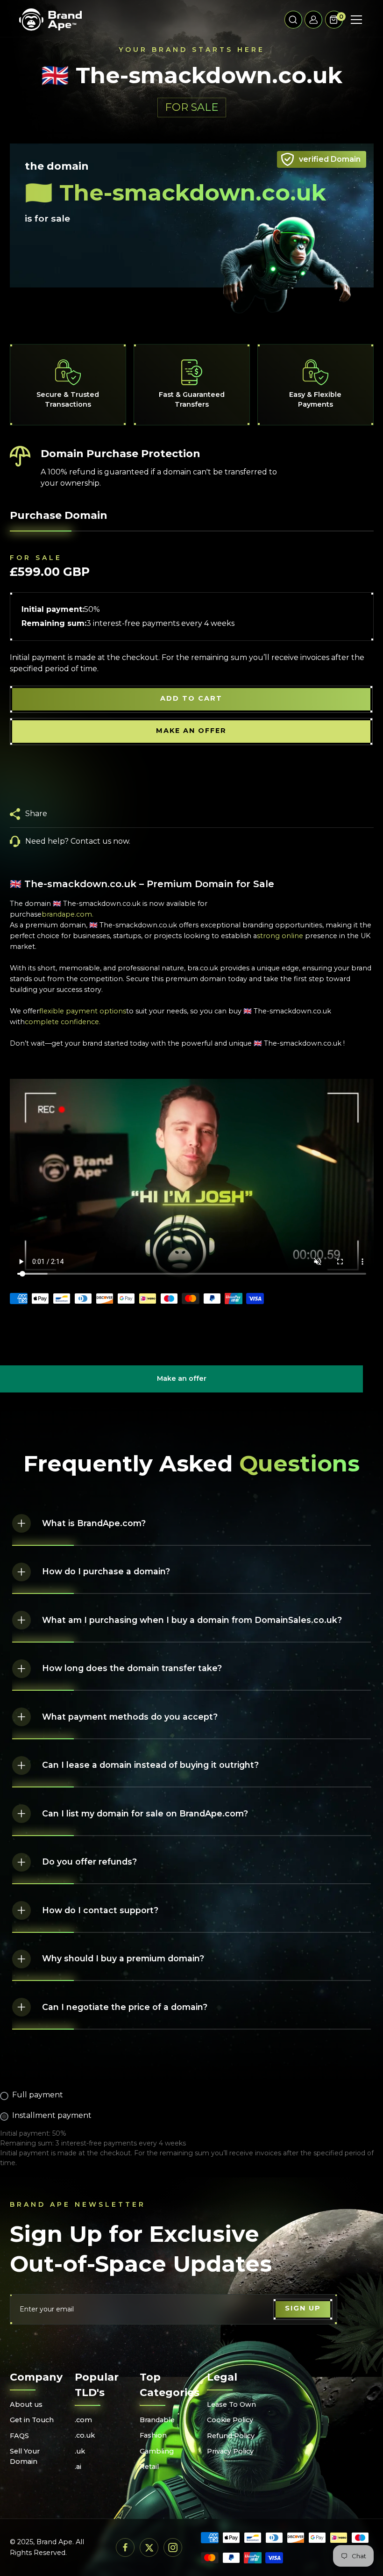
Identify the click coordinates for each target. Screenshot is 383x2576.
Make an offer (182, 1383)
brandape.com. (67, 914)
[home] (50, 20)
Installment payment (52, 2115)
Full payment (38, 2095)
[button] (293, 20)
